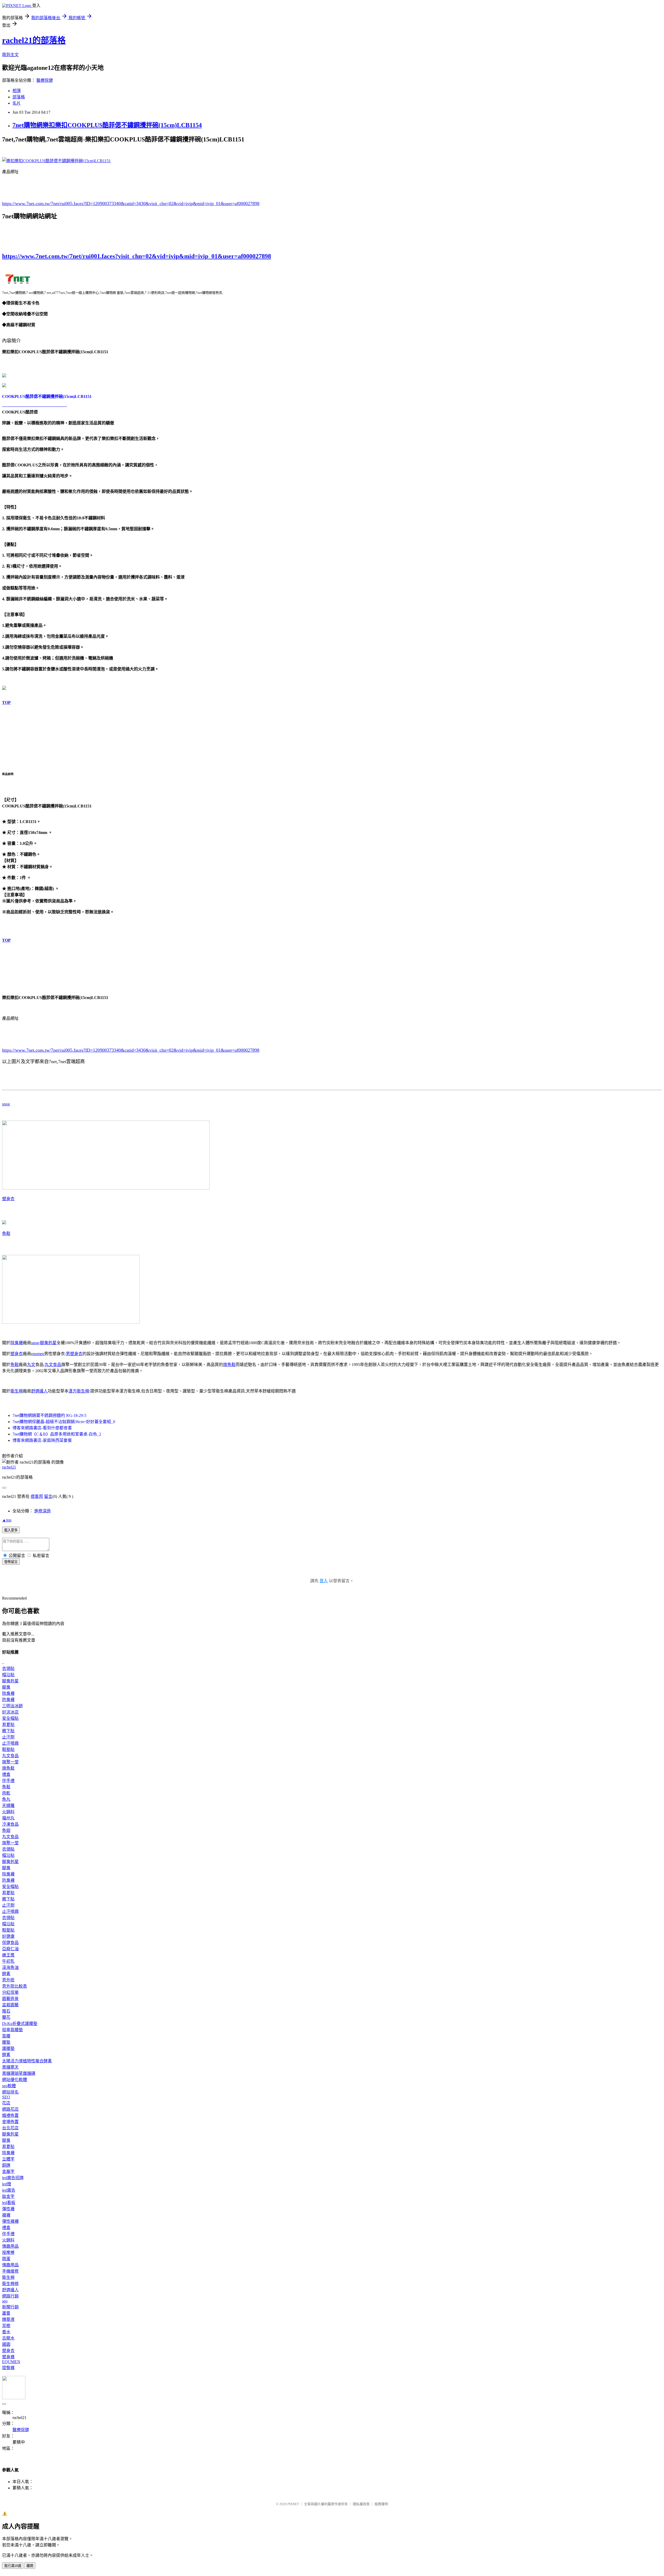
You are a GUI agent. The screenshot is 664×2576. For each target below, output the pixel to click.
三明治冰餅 (12, 1706)
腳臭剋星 (48, 1343)
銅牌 (6, 2165)
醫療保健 (45, 80)
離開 (30, 2566)
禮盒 (6, 1774)
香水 (6, 2332)
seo (5, 2301)
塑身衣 (8, 1199)
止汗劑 (8, 1737)
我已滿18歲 (13, 2566)
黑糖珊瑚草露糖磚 (19, 2073)
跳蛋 (6, 2259)
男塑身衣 (74, 1354)
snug (6, 1104)
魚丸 (6, 1799)
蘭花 (6, 2017)
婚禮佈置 (10, 2115)
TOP (6, 702)
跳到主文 (10, 55)
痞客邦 (37, 1496)
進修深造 (43, 1511)
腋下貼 (8, 1731)
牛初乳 (8, 1961)
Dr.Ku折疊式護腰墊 (20, 2024)
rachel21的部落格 (34, 40)
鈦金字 (8, 2196)
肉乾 (6, 1793)
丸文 (31, 1365)
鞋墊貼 (8, 1749)
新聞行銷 (10, 2307)
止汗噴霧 (10, 1743)
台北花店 (10, 2128)
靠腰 (6, 2036)
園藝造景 (10, 1999)
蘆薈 (6, 2313)
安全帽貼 (10, 1718)
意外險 (8, 1980)
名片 (17, 103)
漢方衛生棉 (79, 1391)
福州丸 (8, 1818)
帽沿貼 (8, 1675)
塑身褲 (8, 2357)
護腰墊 (8, 2048)
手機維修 (10, 2271)
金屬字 (8, 2171)
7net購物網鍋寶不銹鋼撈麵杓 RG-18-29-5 (49, 1415)
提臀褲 (8, 2368)
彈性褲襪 (10, 2221)
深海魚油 (10, 1967)
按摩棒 (8, 2252)
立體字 (8, 2159)
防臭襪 (8, 1700)
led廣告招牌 (13, 2178)
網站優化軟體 (15, 2080)
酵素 (6, 1974)
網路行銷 (10, 2296)
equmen (38, 1354)
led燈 (7, 2184)
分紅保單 (10, 1992)
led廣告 (9, 2190)
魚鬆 (6, 1233)
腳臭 (6, 1687)
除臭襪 (17, 1343)
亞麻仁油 (10, 1949)
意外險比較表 (15, 1986)
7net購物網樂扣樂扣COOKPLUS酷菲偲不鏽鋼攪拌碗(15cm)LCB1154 (107, 125)
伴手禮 (8, 1781)
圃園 (6, 2344)
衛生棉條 (10, 2284)
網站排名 (10, 2092)
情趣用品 (10, 2246)
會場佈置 (10, 2122)
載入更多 (11, 1530)
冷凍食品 (10, 1824)
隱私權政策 (361, 2504)
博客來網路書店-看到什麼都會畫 (42, 1428)
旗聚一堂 (10, 1762)
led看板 (9, 2203)
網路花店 (10, 2109)
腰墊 (6, 2042)
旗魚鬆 (229, 1365)
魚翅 (6, 1830)
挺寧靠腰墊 (12, 2030)
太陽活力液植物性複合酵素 (27, 2061)
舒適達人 (39, 1391)
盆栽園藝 (10, 2005)
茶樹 (6, 2326)
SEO (6, 2097)
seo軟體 (9, 2086)
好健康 (8, 1936)
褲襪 (6, 2215)
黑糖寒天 (10, 2067)
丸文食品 (53, 1365)
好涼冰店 (10, 1712)
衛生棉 (17, 1391)
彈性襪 (8, 2209)
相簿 (17, 91)
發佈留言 (11, 1562)
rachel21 (9, 1467)
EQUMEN (11, 2362)
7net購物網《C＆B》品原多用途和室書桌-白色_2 (57, 1434)
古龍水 (8, 2338)
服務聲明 (381, 2504)
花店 (6, 2103)
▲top (7, 1520)
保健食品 (10, 1943)
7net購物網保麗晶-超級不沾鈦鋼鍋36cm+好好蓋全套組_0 (64, 1422)
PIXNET (293, 2504)
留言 (48, 1496)
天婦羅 (8, 1806)
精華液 (8, 2319)
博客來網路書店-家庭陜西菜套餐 (42, 1440)
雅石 (6, 2011)
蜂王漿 (8, 1955)
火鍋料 (8, 1812)
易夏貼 (8, 1725)
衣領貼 (8, 1668)
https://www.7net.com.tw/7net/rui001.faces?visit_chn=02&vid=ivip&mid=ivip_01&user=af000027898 (137, 256)
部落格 (19, 97)
